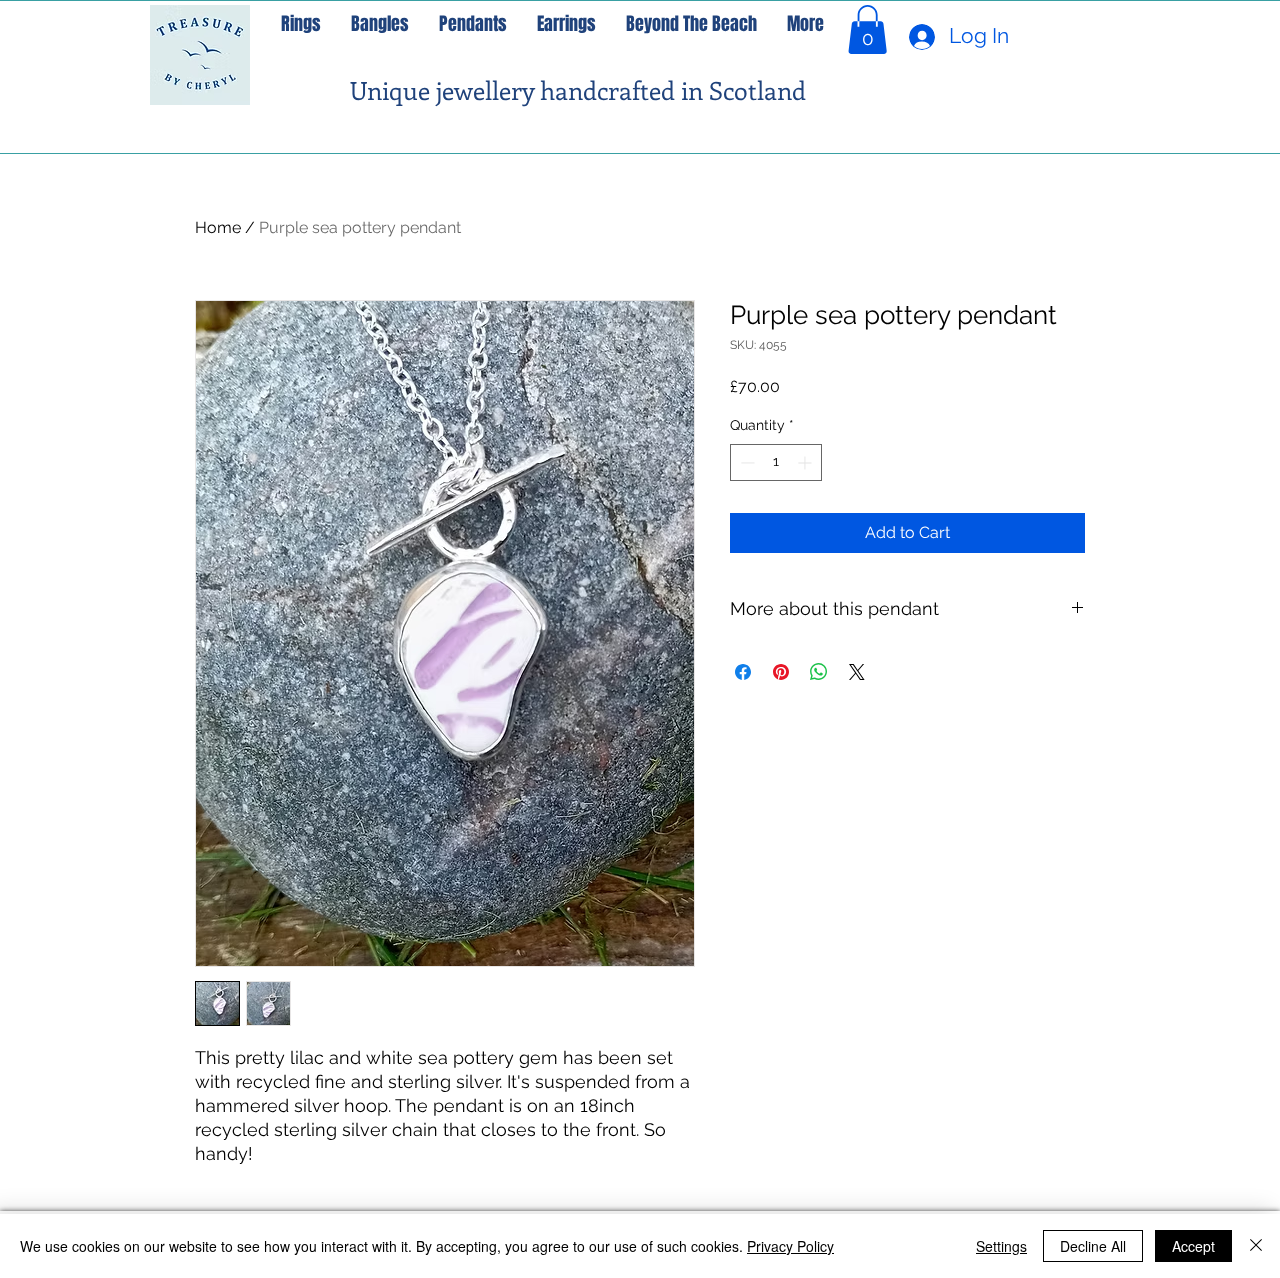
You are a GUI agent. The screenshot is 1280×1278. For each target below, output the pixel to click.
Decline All (1093, 1246)
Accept (1193, 1246)
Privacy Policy (790, 1246)
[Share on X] (857, 672)
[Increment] (806, 462)
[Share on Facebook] (743, 672)
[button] (867, 29)
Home (218, 227)
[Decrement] (745, 462)
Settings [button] (1001, 1246)
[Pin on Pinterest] (781, 672)
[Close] (1256, 1246)
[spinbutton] (776, 462)
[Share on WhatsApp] (819, 672)
